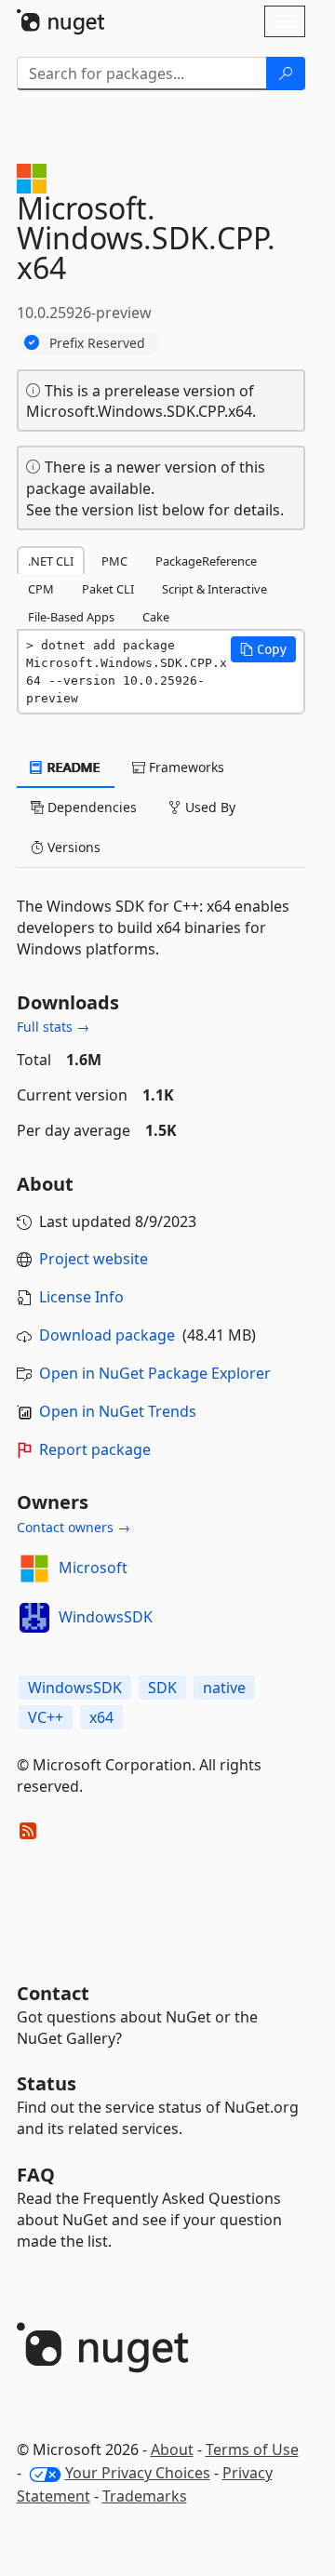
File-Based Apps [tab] (71, 617)
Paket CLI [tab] (108, 589)
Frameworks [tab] (185, 767)
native (224, 1688)
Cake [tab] (156, 617)
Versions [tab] (72, 847)
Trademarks (145, 2496)
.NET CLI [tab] (51, 561)
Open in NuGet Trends (118, 1411)
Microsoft (93, 1568)
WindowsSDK (106, 1617)
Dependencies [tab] (90, 807)
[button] (263, 649)
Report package (95, 1449)
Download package (107, 1335)
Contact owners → (74, 1527)
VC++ (46, 1717)
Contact (53, 1993)
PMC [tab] (114, 561)
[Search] (286, 73)
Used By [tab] (208, 807)
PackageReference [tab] (206, 561)
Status (47, 2083)
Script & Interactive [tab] (214, 589)
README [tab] (72, 767)
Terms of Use (252, 2449)
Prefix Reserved (97, 343)
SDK (162, 1688)
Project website (94, 1259)
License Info (81, 1297)
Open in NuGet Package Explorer (155, 1373)
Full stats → (53, 1027)
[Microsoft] (34, 1568)
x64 (101, 1717)
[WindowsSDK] (34, 1618)
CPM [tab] (41, 589)
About (172, 2449)
